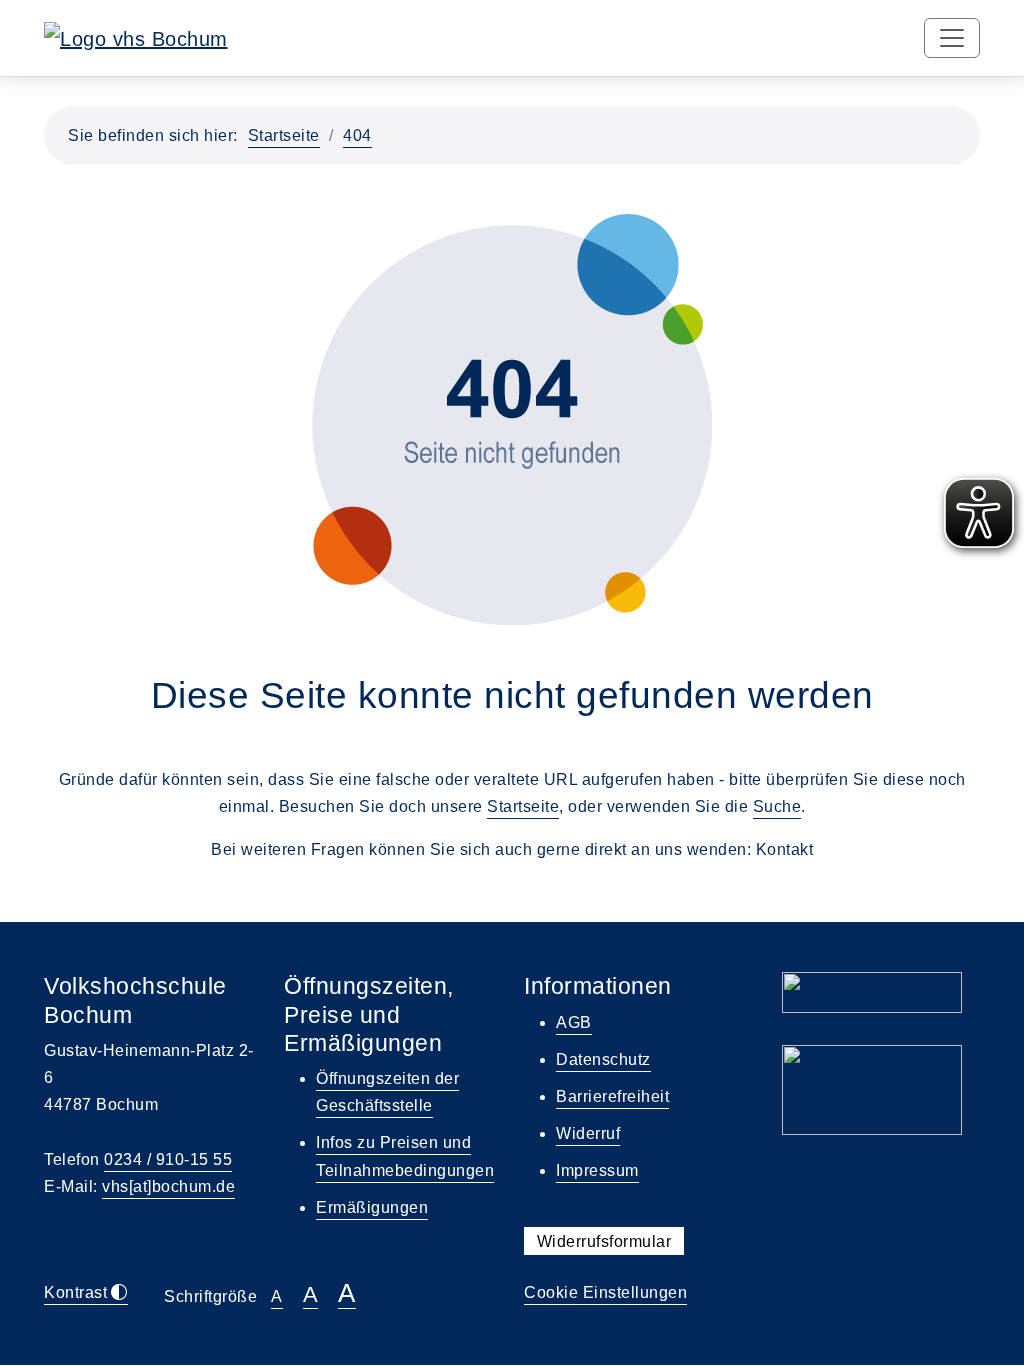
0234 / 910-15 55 (168, 1159)
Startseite (284, 135)
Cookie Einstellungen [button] (605, 1292)
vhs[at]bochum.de (168, 1186)
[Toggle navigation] (952, 38)
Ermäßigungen (372, 1207)
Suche (777, 806)
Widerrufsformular (604, 1241)
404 (357, 135)
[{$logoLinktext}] (136, 37)
